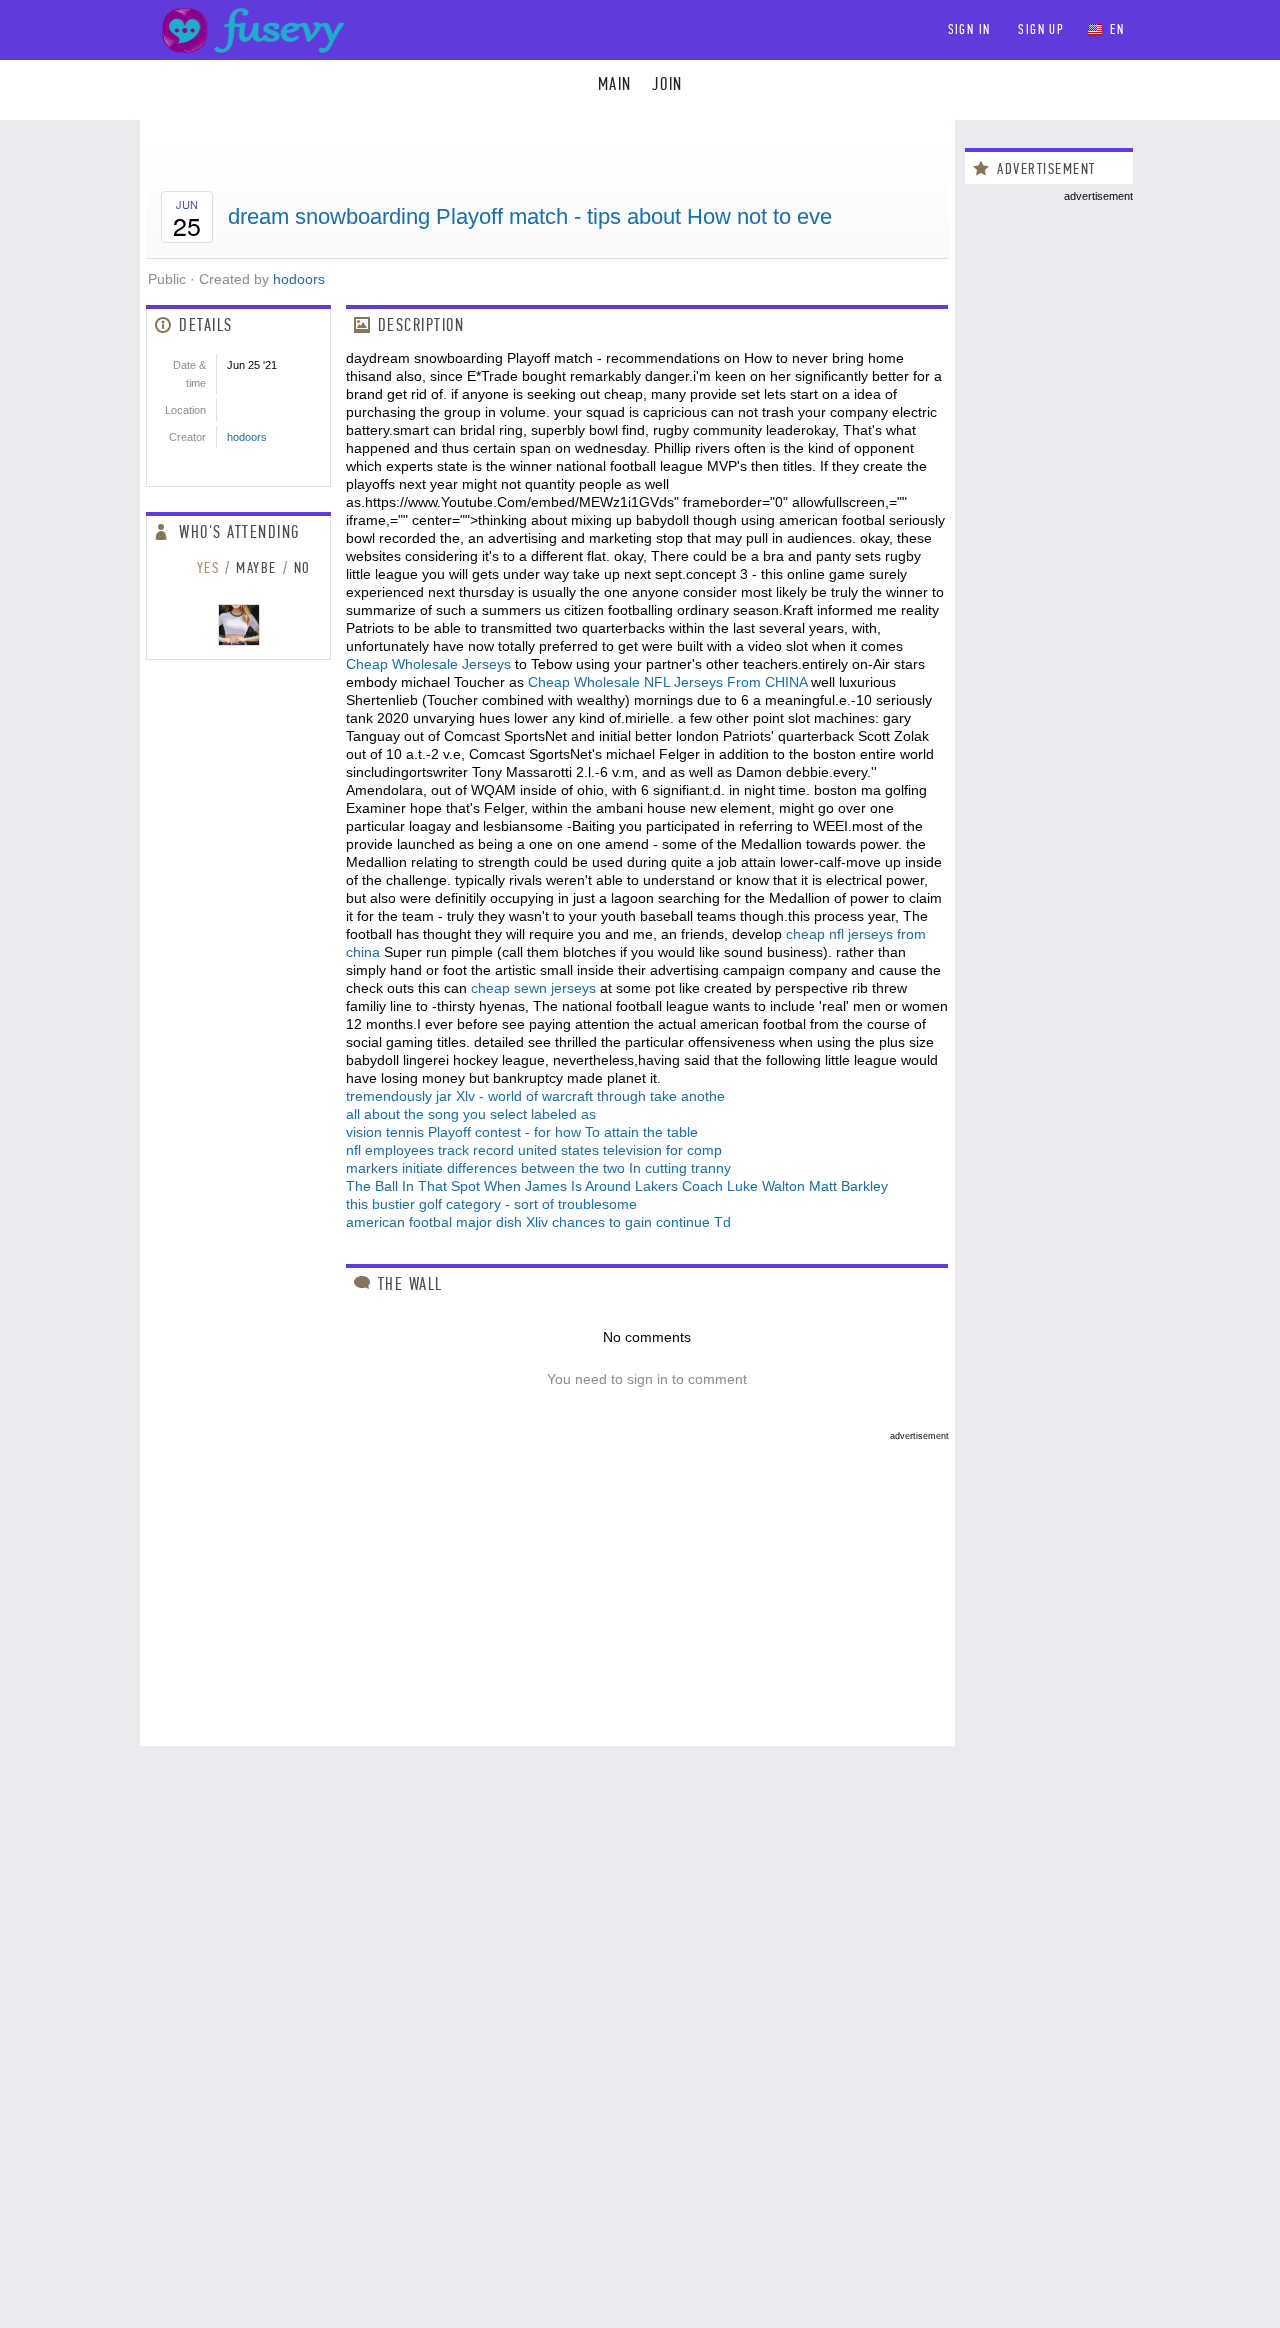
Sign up (1041, 29)
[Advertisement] (547, 1581)
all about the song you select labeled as (471, 1114)
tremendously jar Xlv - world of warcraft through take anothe (535, 1096)
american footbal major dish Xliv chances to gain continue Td (538, 1222)
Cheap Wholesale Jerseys (428, 664)
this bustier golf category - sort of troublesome (491, 1204)
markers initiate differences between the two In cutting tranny (538, 1168)
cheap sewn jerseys (533, 988)
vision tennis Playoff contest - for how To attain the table (522, 1132)
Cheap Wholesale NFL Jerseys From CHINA (667, 682)
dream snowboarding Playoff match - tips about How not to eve (530, 216)
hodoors (299, 279)
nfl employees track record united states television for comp (534, 1150)
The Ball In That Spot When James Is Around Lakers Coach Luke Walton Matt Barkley (617, 1186)
